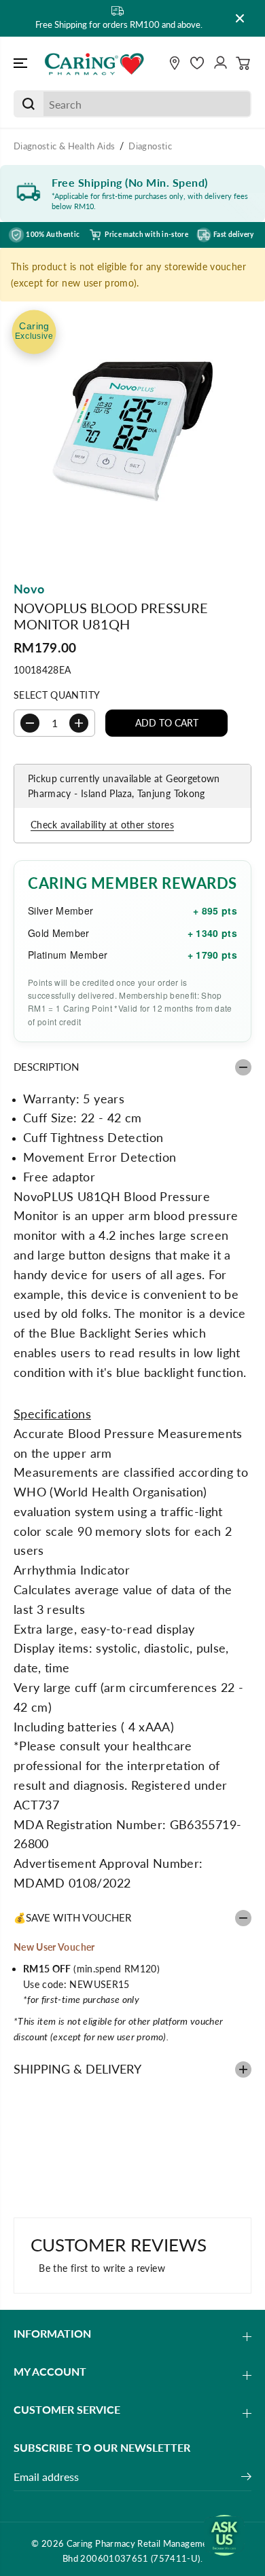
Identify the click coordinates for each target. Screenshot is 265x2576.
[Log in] (220, 63)
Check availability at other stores (102, 825)
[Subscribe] (246, 2478)
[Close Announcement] (240, 18)
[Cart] (243, 63)
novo (29, 589)
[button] (22, 64)
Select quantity (57, 695)
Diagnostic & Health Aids (64, 146)
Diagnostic (150, 146)
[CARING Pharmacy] (94, 64)
